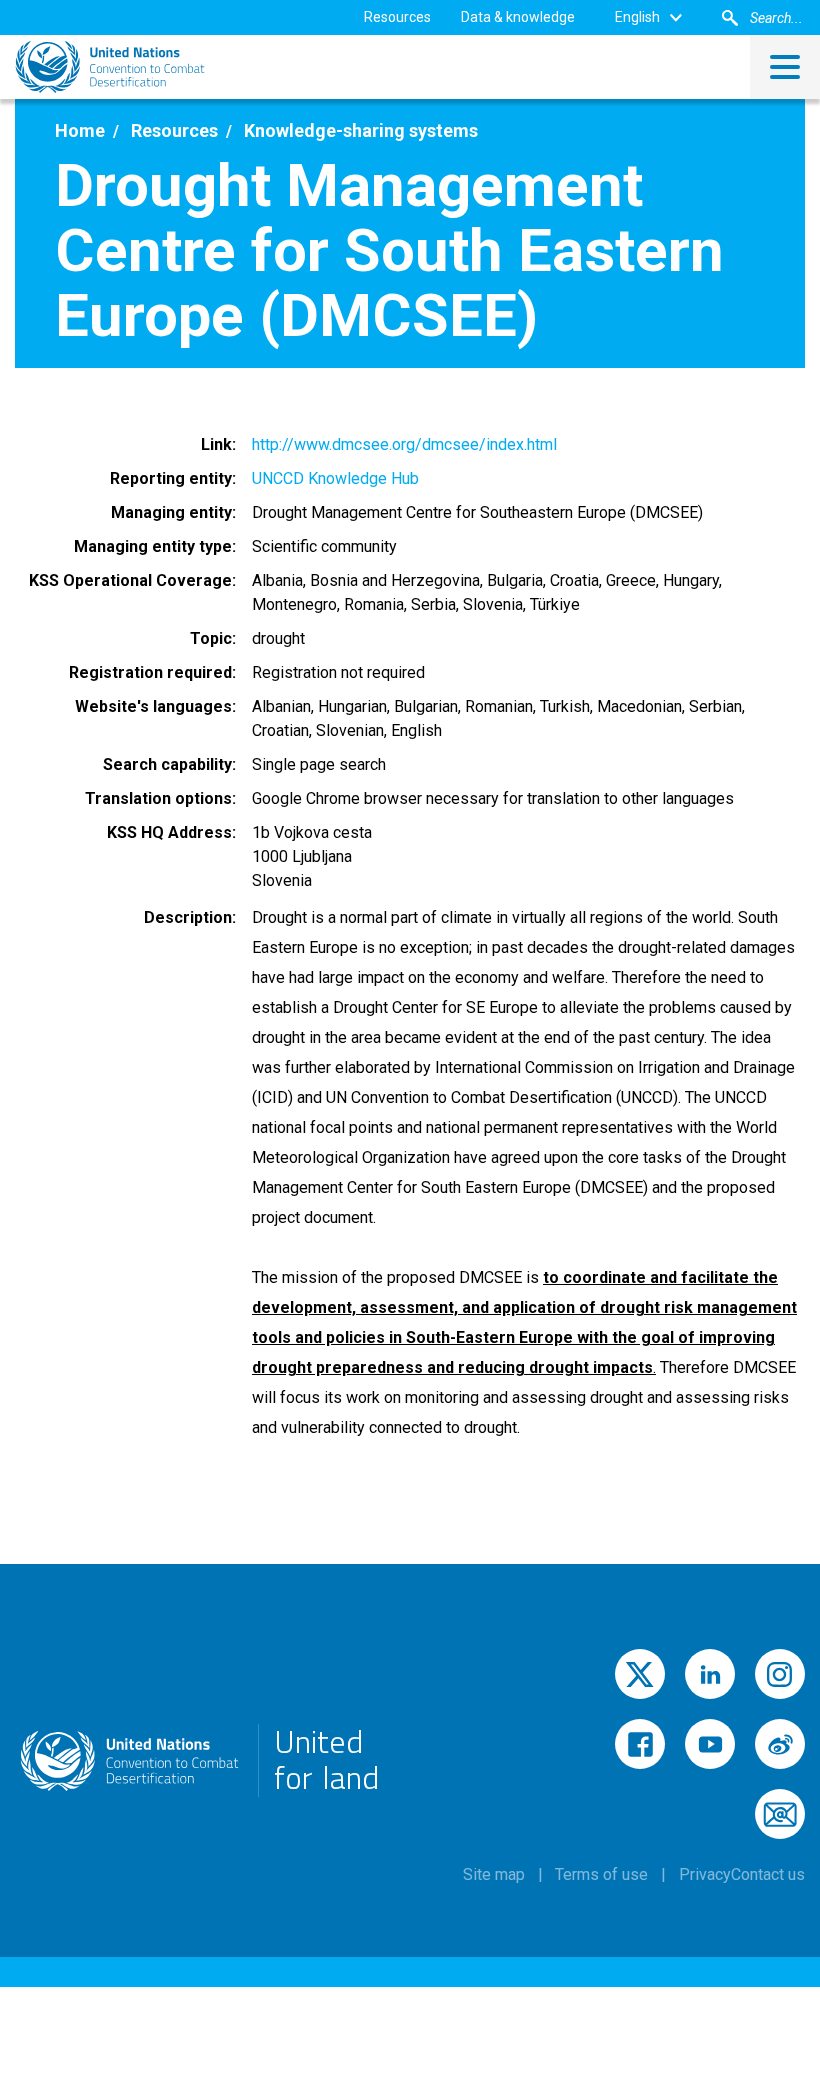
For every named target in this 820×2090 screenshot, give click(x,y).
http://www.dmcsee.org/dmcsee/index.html (404, 444)
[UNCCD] (110, 67)
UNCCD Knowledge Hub (335, 478)
